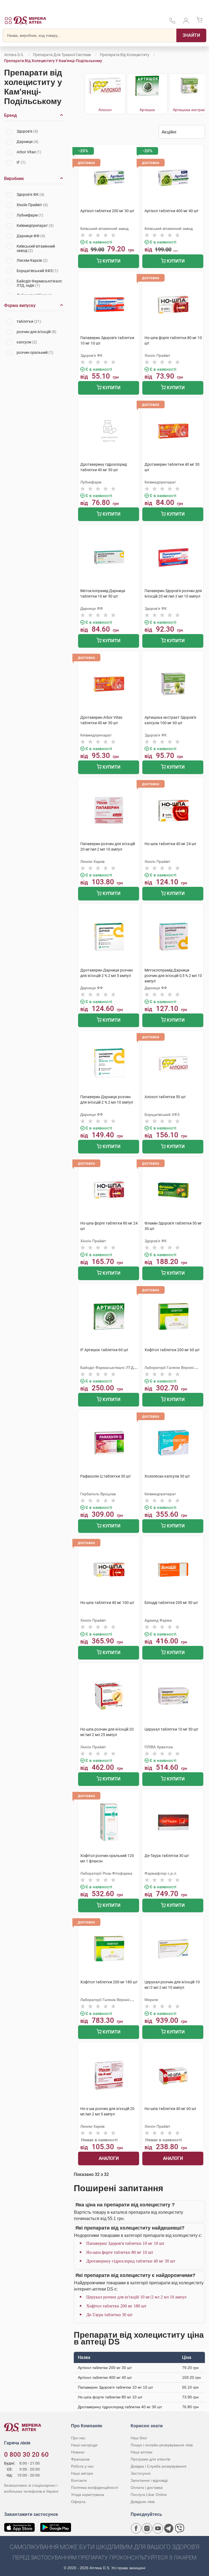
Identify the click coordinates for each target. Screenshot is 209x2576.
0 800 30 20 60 (26, 2455)
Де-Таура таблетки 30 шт (109, 2315)
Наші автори (82, 2473)
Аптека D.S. (14, 55)
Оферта (78, 2502)
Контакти (79, 2480)
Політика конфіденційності (95, 2487)
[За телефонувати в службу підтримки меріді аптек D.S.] (172, 22)
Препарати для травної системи (62, 55)
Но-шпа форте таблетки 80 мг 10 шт (120, 2252)
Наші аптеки (142, 2452)
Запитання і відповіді (149, 2480)
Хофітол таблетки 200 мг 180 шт (116, 2306)
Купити (111, 261)
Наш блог (139, 2438)
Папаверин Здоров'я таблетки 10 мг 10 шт (125, 2243)
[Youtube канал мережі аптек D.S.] (158, 2528)
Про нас (78, 2438)
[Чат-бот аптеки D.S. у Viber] (180, 2528)
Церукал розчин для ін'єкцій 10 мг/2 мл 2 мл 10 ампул (136, 2297)
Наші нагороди (84, 2445)
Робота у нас (82, 2466)
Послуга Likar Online (149, 2495)
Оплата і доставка (147, 2487)
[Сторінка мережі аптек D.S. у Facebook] (136, 2528)
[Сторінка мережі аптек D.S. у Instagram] (147, 2528)
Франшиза (80, 2459)
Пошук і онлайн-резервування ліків (162, 2445)
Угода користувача (87, 2495)
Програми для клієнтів (150, 2459)
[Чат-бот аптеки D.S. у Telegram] (169, 2528)
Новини (78, 2452)
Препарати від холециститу (125, 55)
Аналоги (109, 2158)
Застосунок (141, 2473)
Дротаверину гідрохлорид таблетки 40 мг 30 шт (131, 2261)
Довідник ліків (143, 2502)
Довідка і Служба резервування (159, 2466)
